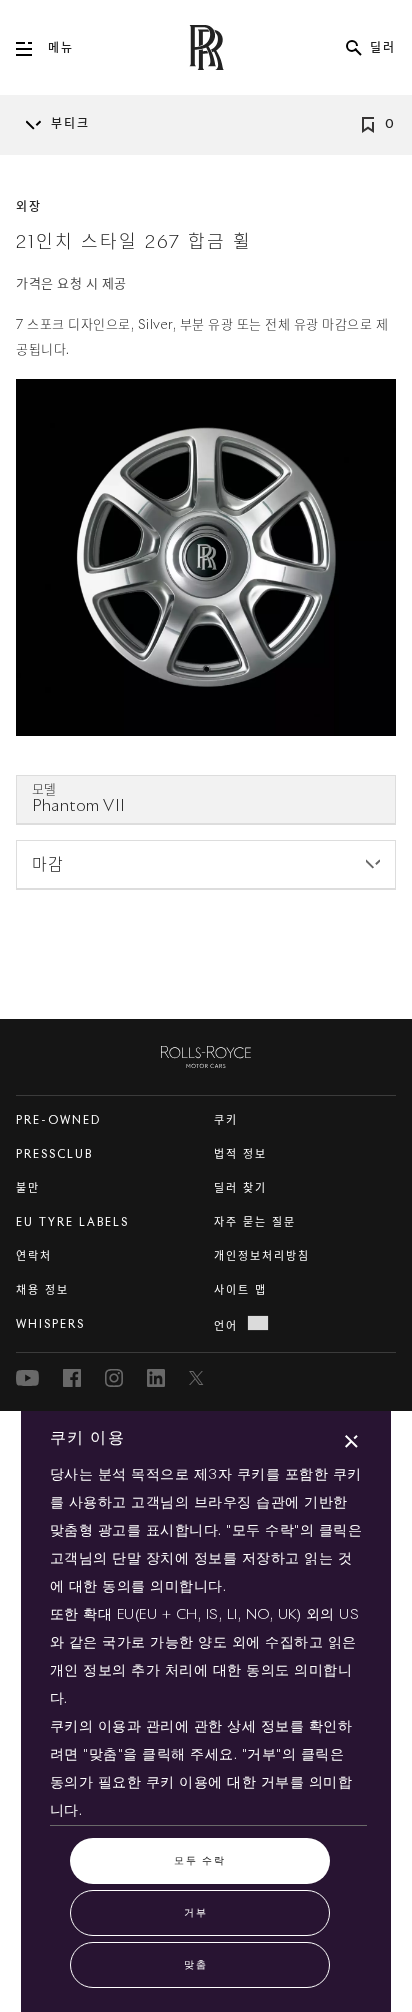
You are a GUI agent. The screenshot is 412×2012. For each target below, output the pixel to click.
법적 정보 (240, 1154)
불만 (28, 1188)
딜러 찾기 (240, 1188)
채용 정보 (42, 1290)
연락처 (34, 1256)
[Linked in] (156, 1378)
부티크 (70, 125)
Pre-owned (58, 1120)
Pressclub (54, 1154)
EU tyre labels (72, 1222)
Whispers (50, 1324)
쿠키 (226, 1120)
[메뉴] (32, 49)
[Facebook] (72, 1378)
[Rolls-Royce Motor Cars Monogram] (206, 47)
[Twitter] (198, 1378)
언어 (226, 1326)
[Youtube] (27, 1378)
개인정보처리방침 (262, 1256)
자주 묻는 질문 (255, 1222)
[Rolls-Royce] (206, 1053)
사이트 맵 (240, 1290)
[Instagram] (114, 1378)
